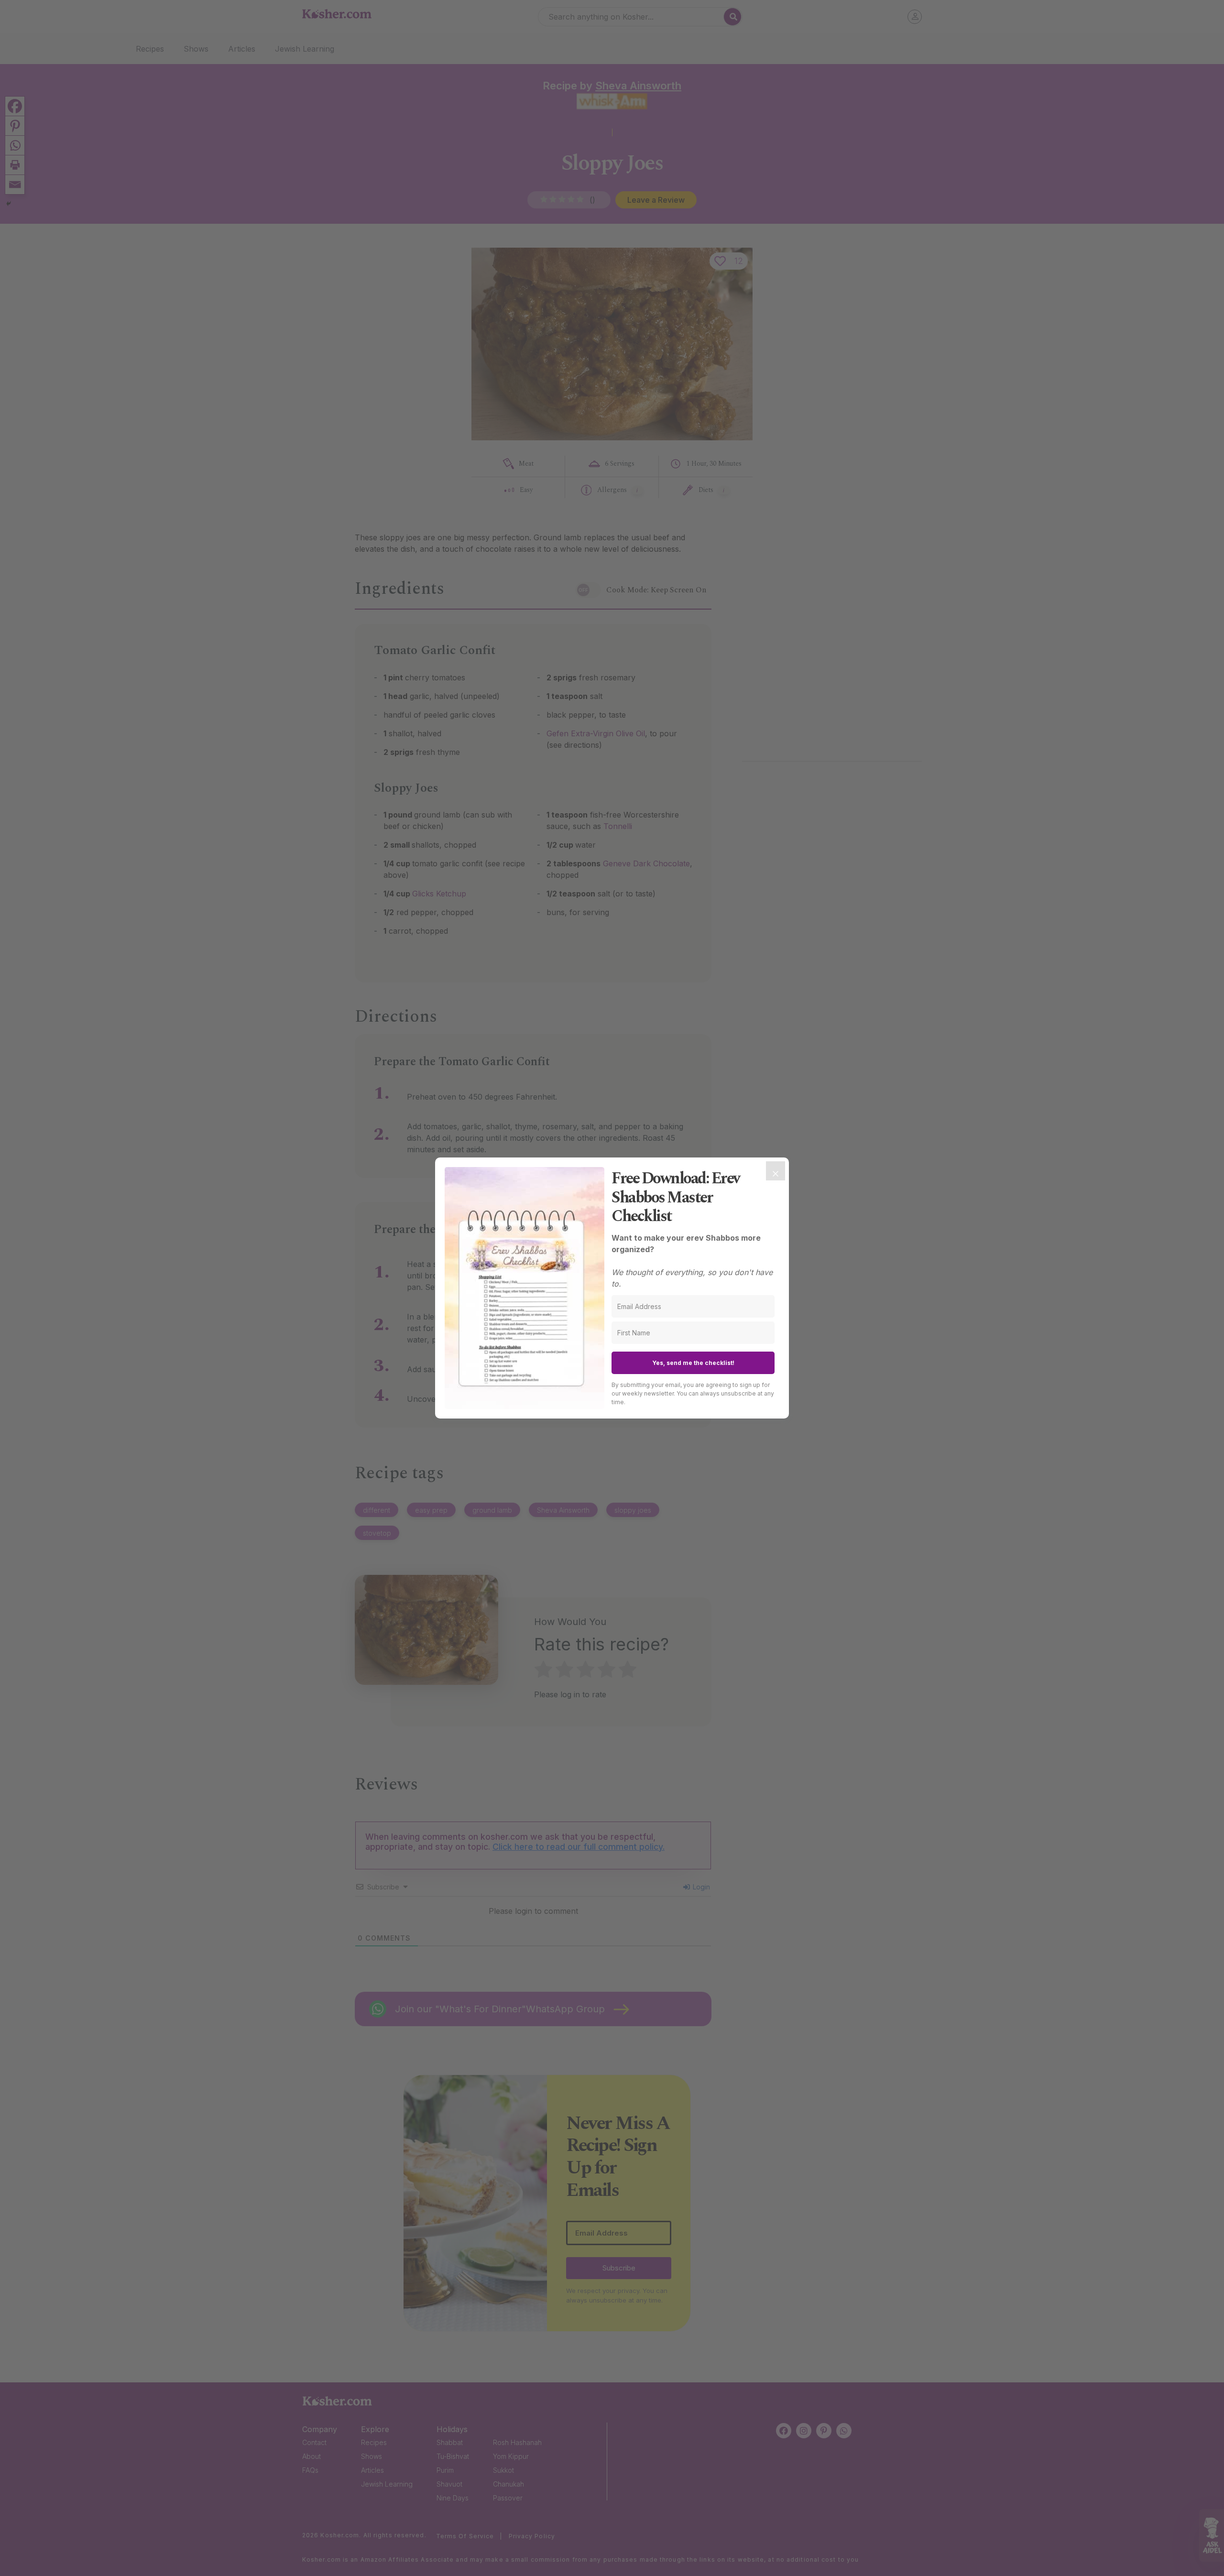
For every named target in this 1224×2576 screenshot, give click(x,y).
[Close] (776, 1171)
